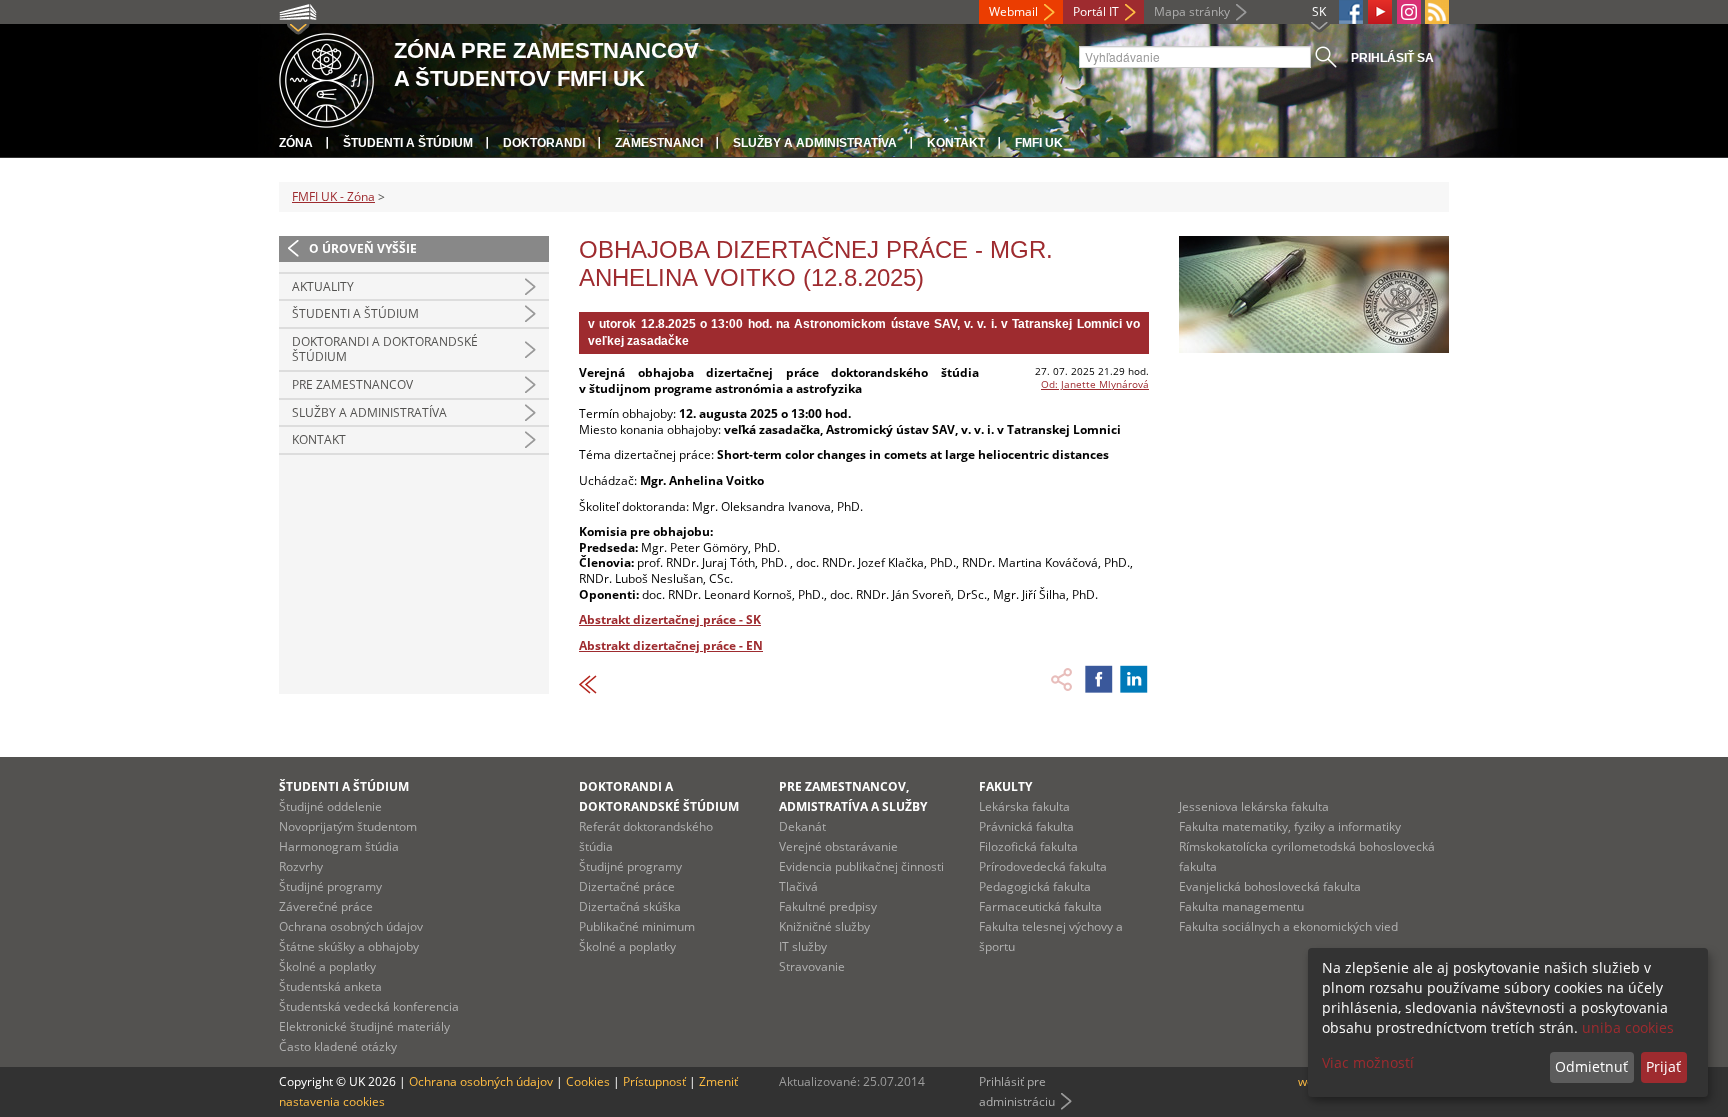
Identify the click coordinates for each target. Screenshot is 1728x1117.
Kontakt (956, 143)
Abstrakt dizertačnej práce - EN (671, 645)
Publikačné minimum (637, 926)
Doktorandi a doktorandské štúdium (385, 349)
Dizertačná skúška (630, 906)
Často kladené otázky (338, 1046)
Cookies (588, 1081)
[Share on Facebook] (1099, 679)
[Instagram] (1409, 12)
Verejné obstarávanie (838, 846)
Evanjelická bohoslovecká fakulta (1270, 886)
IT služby (803, 946)
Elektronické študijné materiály (364, 1026)
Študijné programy (330, 886)
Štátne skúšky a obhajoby (349, 946)
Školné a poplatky (327, 966)
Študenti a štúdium (408, 143)
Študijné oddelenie (330, 806)
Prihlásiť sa (1392, 58)
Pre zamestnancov (352, 384)
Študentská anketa (330, 986)
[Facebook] (1351, 12)
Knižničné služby (824, 926)
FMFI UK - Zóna (333, 196)
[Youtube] (1380, 12)
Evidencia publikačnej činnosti (861, 866)
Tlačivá (798, 886)
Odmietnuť (1591, 1066)
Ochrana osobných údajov (351, 926)
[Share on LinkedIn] (1134, 679)
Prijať (1663, 1066)
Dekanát (802, 826)
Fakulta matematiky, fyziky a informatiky (1290, 826)
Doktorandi (544, 143)
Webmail (1013, 11)
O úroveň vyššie (363, 248)
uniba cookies (1628, 1027)
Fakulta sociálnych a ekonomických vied (1288, 926)
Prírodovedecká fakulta (1043, 866)
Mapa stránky (1192, 11)
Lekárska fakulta (1024, 806)
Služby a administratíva (815, 143)
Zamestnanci (659, 143)
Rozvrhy (301, 866)
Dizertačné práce (627, 886)
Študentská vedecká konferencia (369, 1006)
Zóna (296, 143)
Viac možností (1368, 1062)
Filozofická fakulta (1028, 846)
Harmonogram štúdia (339, 846)
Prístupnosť (654, 1081)
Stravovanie (812, 966)
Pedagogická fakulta (1035, 886)
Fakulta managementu (1241, 906)
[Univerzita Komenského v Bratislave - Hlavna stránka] (326, 77)
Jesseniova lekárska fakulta (1254, 806)
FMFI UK (1039, 143)
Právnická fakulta (1026, 826)
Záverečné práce (326, 906)
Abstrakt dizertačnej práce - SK (670, 619)
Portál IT (1096, 11)
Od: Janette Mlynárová (1095, 384)
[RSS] (1437, 12)
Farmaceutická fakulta (1040, 906)
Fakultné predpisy (828, 906)
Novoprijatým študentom (348, 826)
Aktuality (323, 286)
